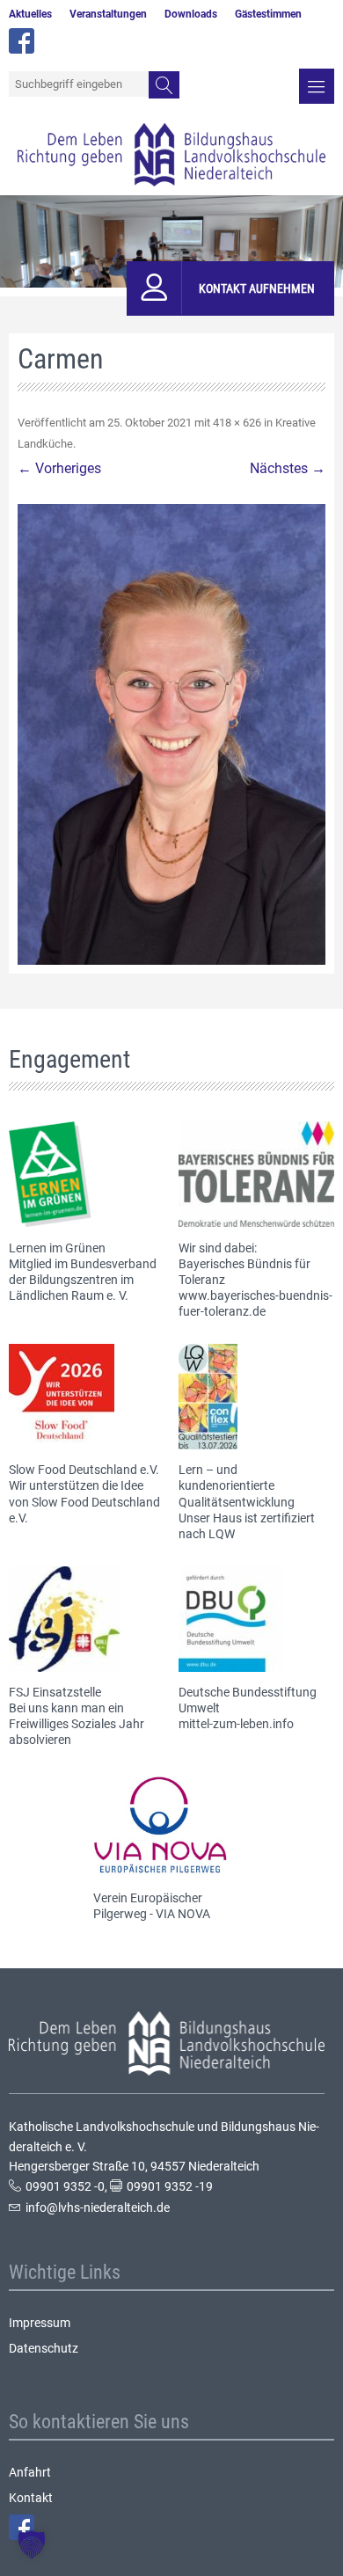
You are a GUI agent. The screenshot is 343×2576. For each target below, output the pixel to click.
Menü (317, 86)
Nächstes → (288, 468)
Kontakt (31, 2498)
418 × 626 (237, 423)
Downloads (191, 14)
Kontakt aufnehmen (257, 288)
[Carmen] (171, 734)
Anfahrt (30, 2472)
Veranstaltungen (108, 14)
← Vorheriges (59, 468)
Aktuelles (30, 14)
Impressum (40, 2323)
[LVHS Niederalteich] (171, 155)
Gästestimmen (268, 14)
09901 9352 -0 (65, 2186)
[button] (32, 2544)
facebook (22, 41)
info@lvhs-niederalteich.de (98, 2207)
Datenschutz (44, 2348)
